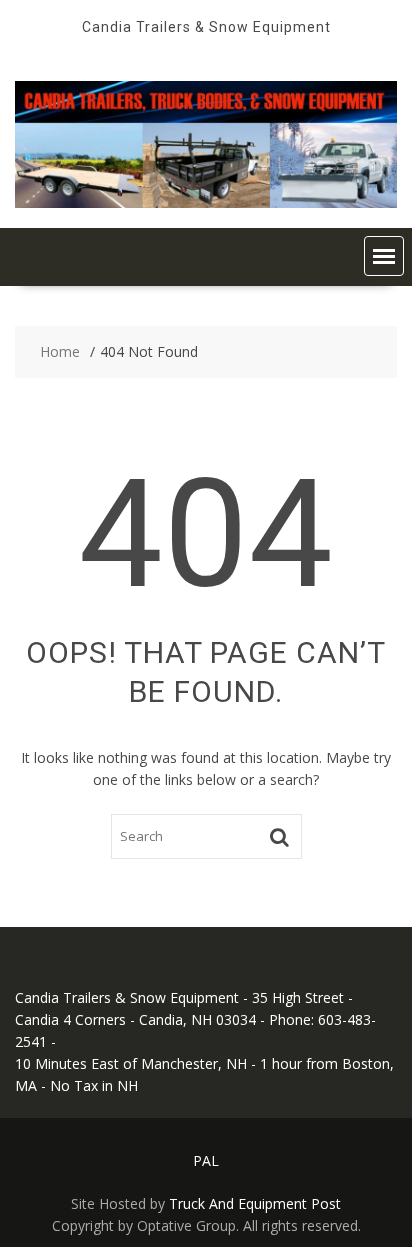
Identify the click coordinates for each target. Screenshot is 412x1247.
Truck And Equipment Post (255, 1203)
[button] (384, 256)
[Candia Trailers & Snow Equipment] (206, 202)
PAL (206, 1160)
